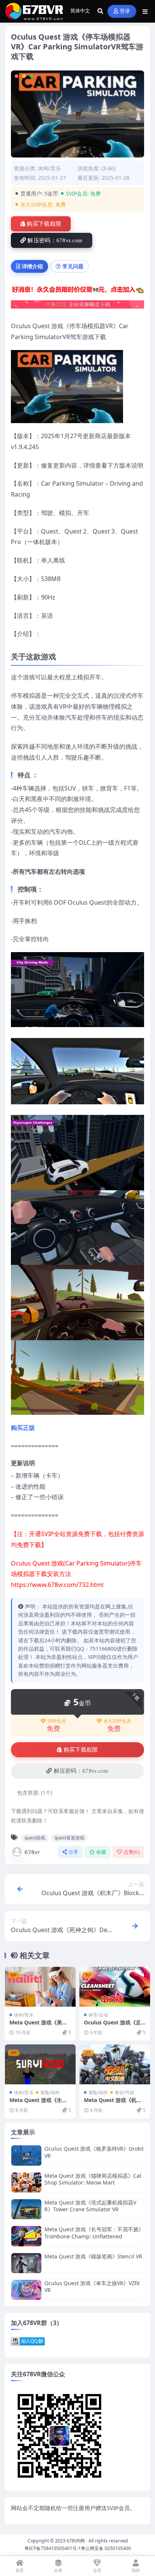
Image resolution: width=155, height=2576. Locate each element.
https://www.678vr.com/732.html (57, 1585)
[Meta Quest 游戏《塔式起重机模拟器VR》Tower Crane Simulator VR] (26, 2209)
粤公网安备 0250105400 (106, 2548)
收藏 (101, 1852)
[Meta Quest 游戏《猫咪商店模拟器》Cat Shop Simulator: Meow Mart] (26, 2182)
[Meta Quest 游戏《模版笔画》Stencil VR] (26, 2263)
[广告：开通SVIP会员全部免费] (77, 291)
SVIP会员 (57, 1721)
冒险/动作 (50, 2092)
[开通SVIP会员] (77, 307)
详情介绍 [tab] (32, 266)
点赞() (131, 1852)
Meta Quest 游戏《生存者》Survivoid (38, 2103)
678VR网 (76, 2541)
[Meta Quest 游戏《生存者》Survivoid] (40, 2064)
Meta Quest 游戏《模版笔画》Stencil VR (93, 2256)
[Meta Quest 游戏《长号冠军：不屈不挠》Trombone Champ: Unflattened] (26, 2236)
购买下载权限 (44, 224)
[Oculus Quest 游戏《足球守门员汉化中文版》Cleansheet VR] (115, 1987)
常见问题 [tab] (73, 266)
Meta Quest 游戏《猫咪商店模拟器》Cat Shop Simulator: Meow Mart (93, 2179)
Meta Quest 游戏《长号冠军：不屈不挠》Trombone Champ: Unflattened (94, 2233)
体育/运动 (98, 2015)
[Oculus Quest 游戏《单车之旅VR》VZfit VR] (26, 2290)
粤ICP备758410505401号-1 (53, 2548)
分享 (74, 1852)
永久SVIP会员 (117, 1721)
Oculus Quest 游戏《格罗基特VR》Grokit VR (94, 2152)
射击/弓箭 (125, 2092)
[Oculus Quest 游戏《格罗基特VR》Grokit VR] (26, 2155)
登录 (125, 11)
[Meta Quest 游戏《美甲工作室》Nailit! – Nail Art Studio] (40, 1987)
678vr (32, 1852)
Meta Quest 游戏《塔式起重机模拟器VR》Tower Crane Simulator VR (90, 2206)
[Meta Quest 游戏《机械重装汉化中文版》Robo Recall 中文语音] (115, 2064)
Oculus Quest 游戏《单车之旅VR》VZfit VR (92, 2286)
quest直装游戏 (69, 1838)
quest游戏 (35, 1838)
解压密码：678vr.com (55, 240)
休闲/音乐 (49, 168)
